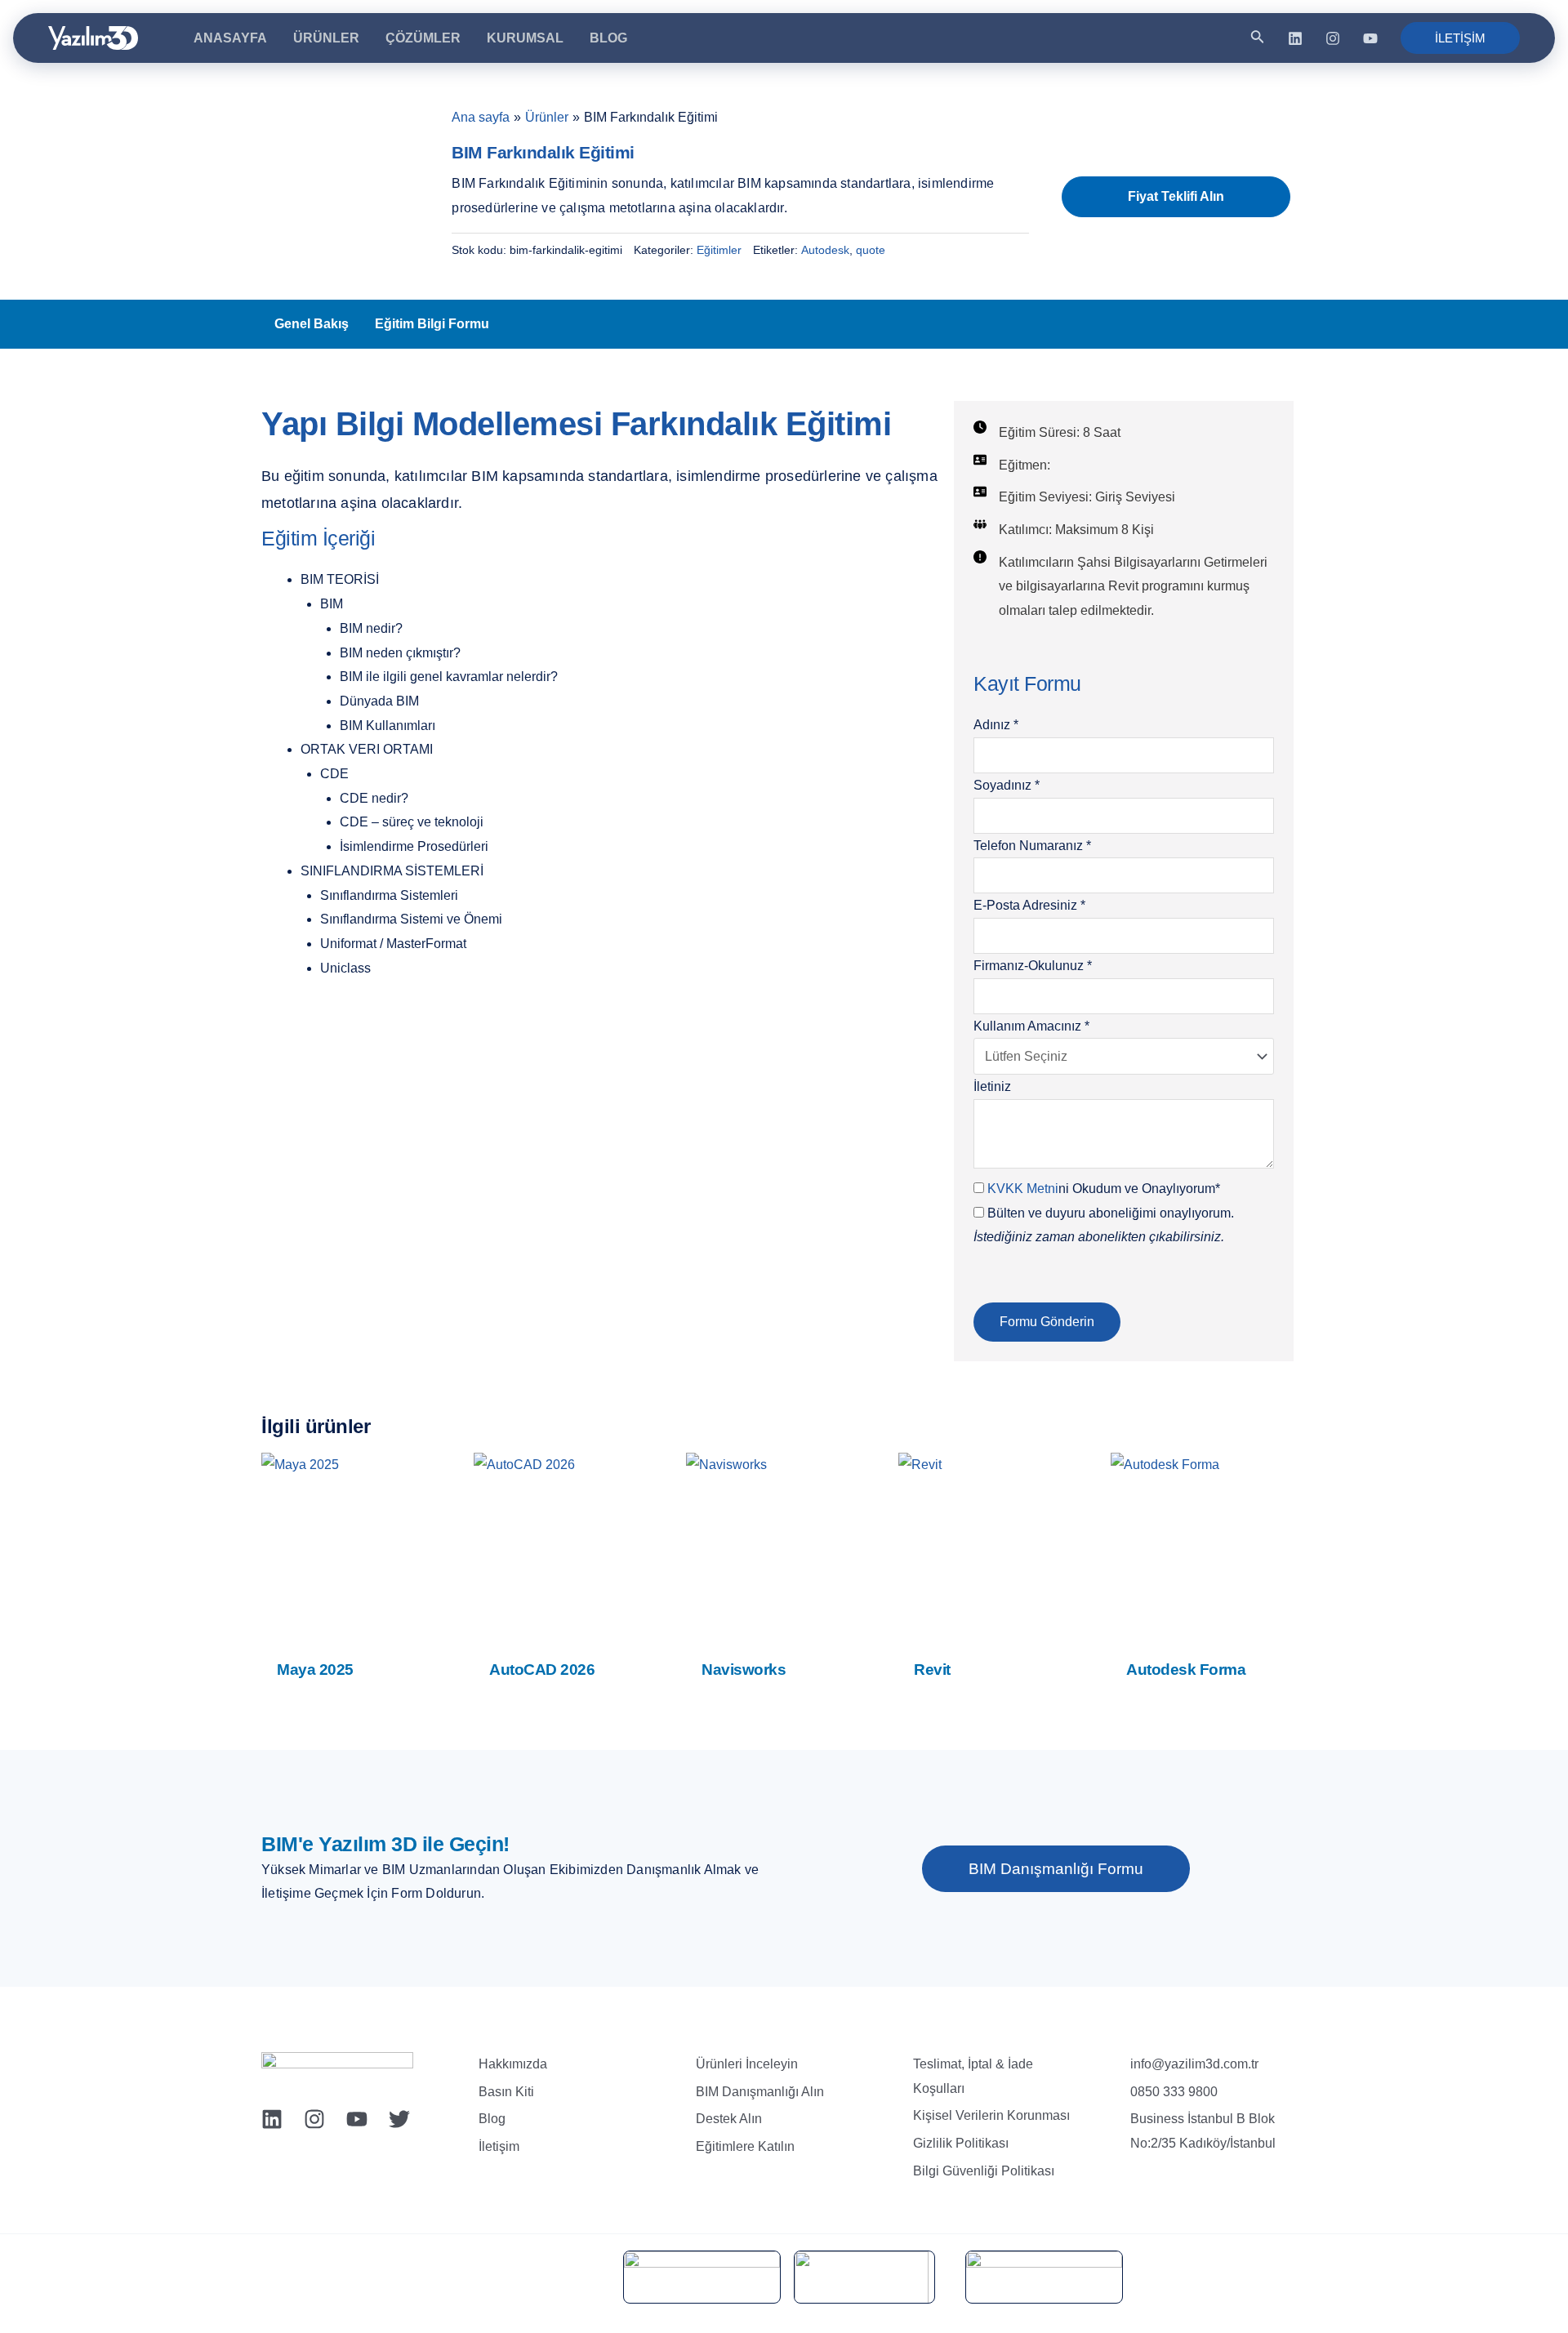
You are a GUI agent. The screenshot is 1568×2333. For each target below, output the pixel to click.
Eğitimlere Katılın (745, 2146)
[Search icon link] (1258, 40)
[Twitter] (399, 2119)
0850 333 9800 (1174, 2092)
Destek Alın (729, 2119)
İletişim (499, 2146)
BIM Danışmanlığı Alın (760, 2092)
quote (871, 250)
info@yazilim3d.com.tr (1194, 2064)
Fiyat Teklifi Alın (1176, 196)
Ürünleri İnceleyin (747, 2064)
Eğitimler (719, 250)
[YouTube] (1370, 38)
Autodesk (825, 250)
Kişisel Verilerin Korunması (991, 2115)
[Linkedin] (1295, 38)
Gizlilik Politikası (961, 2143)
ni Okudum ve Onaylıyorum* (1104, 1189)
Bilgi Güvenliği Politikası (984, 2171)
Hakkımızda (513, 2064)
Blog (492, 2119)
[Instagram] (1333, 38)
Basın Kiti (506, 2092)
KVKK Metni (1023, 1189)
